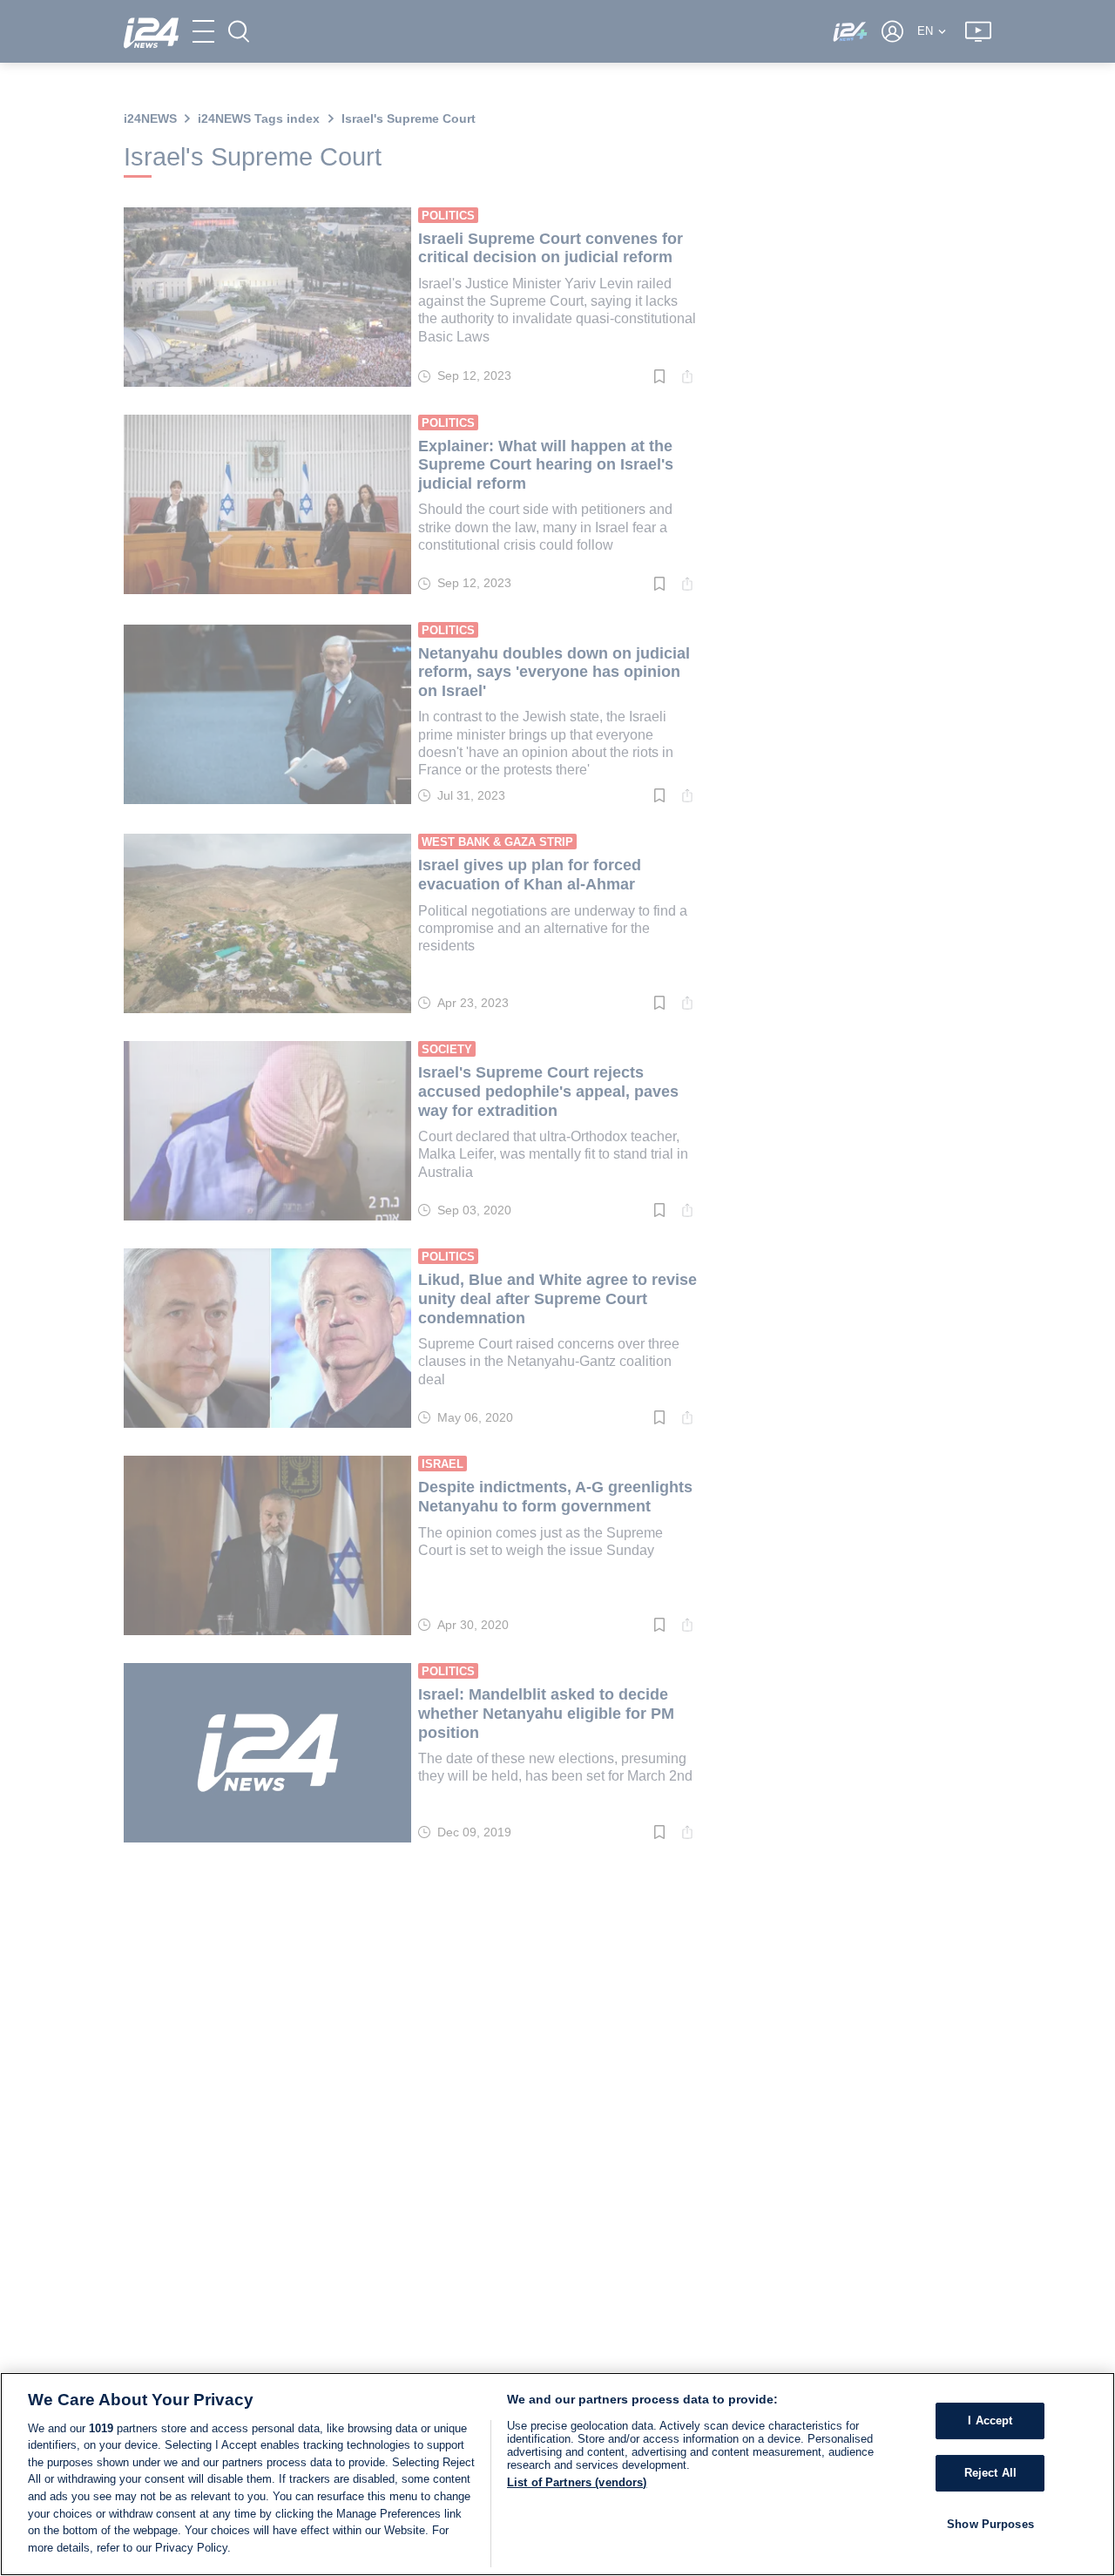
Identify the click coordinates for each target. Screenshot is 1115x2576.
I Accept (990, 2420)
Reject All (990, 2473)
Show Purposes (990, 2523)
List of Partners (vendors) (577, 2482)
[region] (557, 2474)
